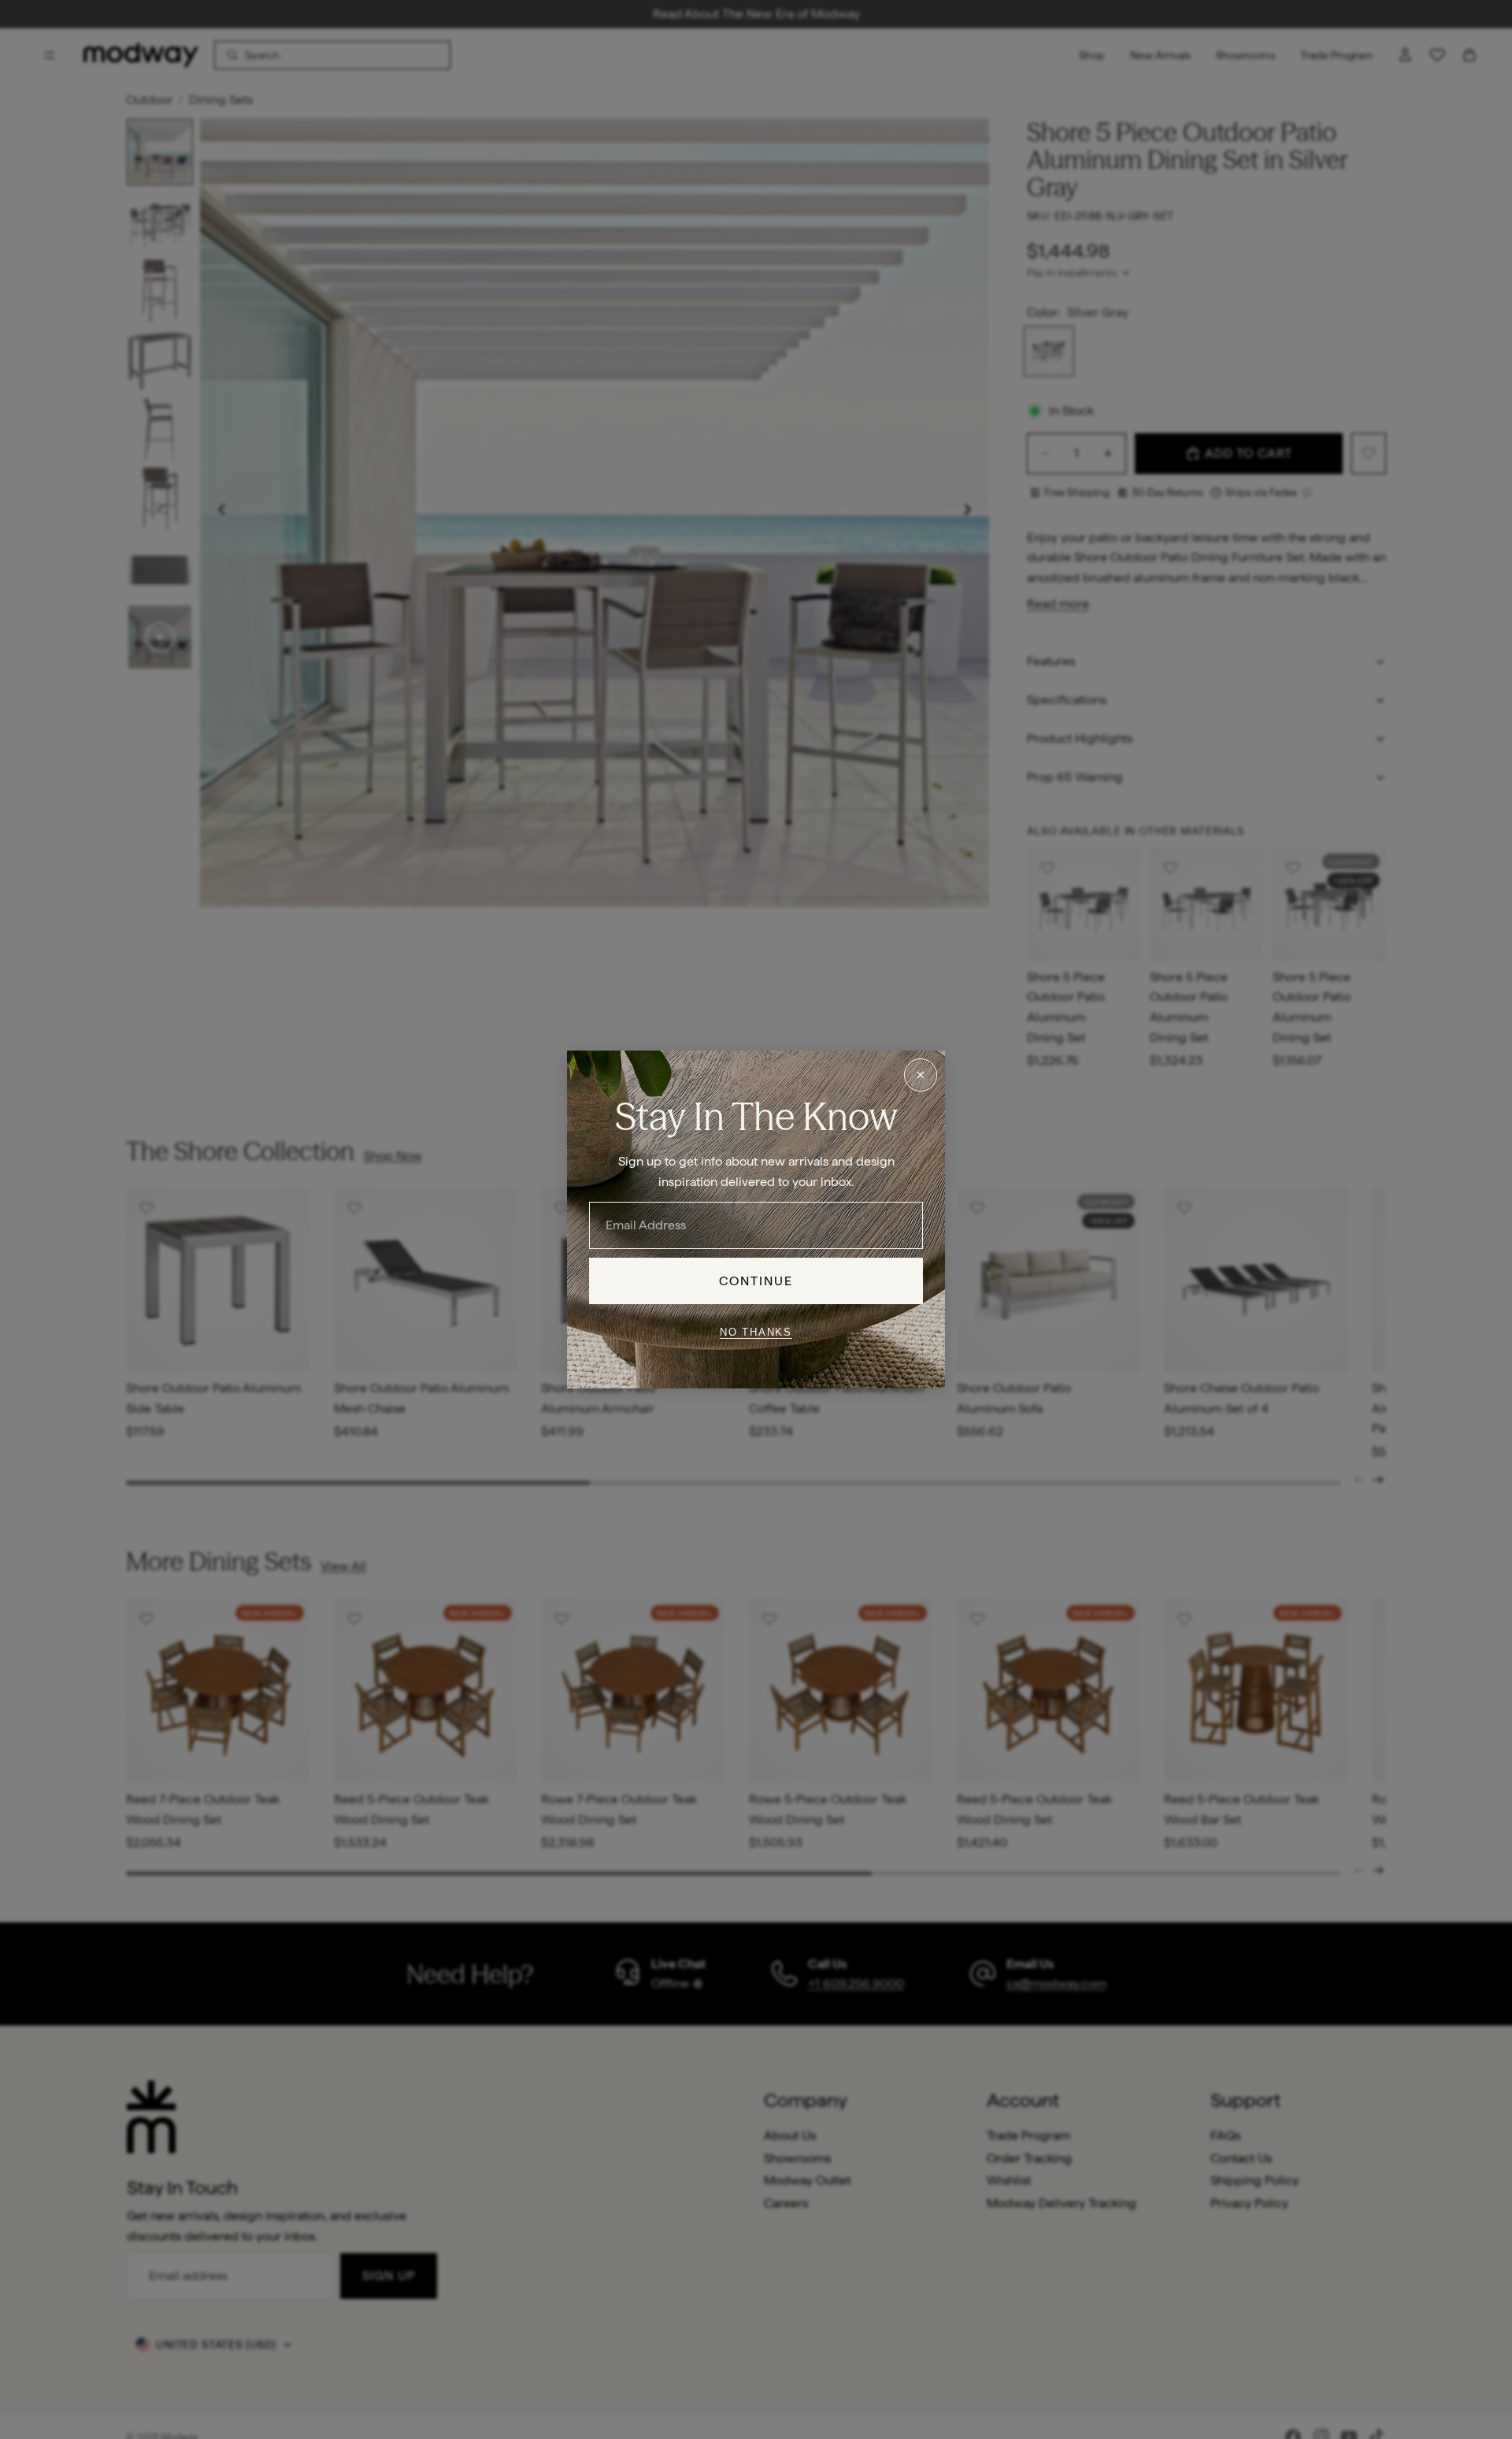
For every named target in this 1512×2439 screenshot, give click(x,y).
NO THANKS (756, 1331)
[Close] (921, 1075)
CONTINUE (756, 1281)
